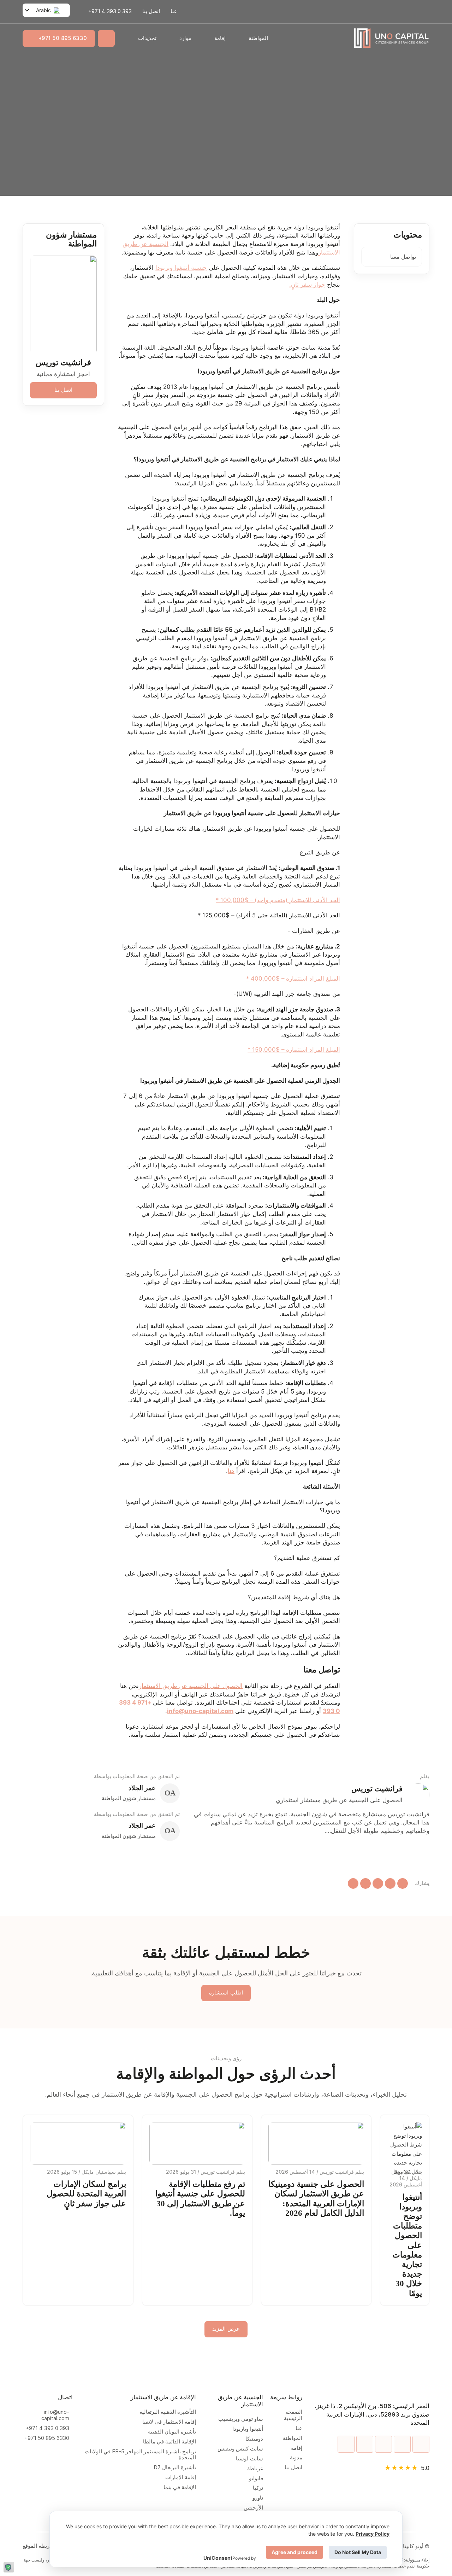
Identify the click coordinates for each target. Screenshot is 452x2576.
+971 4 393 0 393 (47, 2428)
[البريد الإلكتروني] (353, 1883)
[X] (390, 1883)
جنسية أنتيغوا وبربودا (181, 268)
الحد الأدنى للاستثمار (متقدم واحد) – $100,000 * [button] (278, 900)
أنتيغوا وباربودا (248, 2429)
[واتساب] (403, 1883)
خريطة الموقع (38, 2546)
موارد (185, 38)
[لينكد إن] (378, 1883)
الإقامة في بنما (180, 2487)
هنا (231, 1471)
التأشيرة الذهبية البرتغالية (168, 2412)
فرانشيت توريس (63, 363)
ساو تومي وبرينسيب (241, 2419)
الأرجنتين (253, 2508)
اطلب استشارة (226, 1993)
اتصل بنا (151, 11)
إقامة (220, 38)
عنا (174, 11)
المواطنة (258, 38)
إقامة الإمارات (179, 2478)
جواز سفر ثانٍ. (307, 285)
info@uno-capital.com (55, 2415)
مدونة (296, 2458)
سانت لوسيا (249, 2459)
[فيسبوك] (365, 1883)
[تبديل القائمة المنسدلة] (241, 39)
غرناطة (255, 2469)
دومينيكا (254, 2439)
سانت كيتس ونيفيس (240, 2449)
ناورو (258, 2498)
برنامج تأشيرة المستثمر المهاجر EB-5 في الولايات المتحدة (140, 2455)
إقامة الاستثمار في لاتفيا (169, 2422)
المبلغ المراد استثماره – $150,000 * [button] (294, 1050)
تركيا (258, 2488)
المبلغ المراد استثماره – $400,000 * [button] (293, 979)
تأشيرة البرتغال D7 (175, 2468)
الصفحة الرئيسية (293, 2415)
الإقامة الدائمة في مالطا (169, 2442)
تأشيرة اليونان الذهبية (171, 2432)
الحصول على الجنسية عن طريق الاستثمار (191, 1686)
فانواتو (256, 2479)
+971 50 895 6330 (63, 38)
